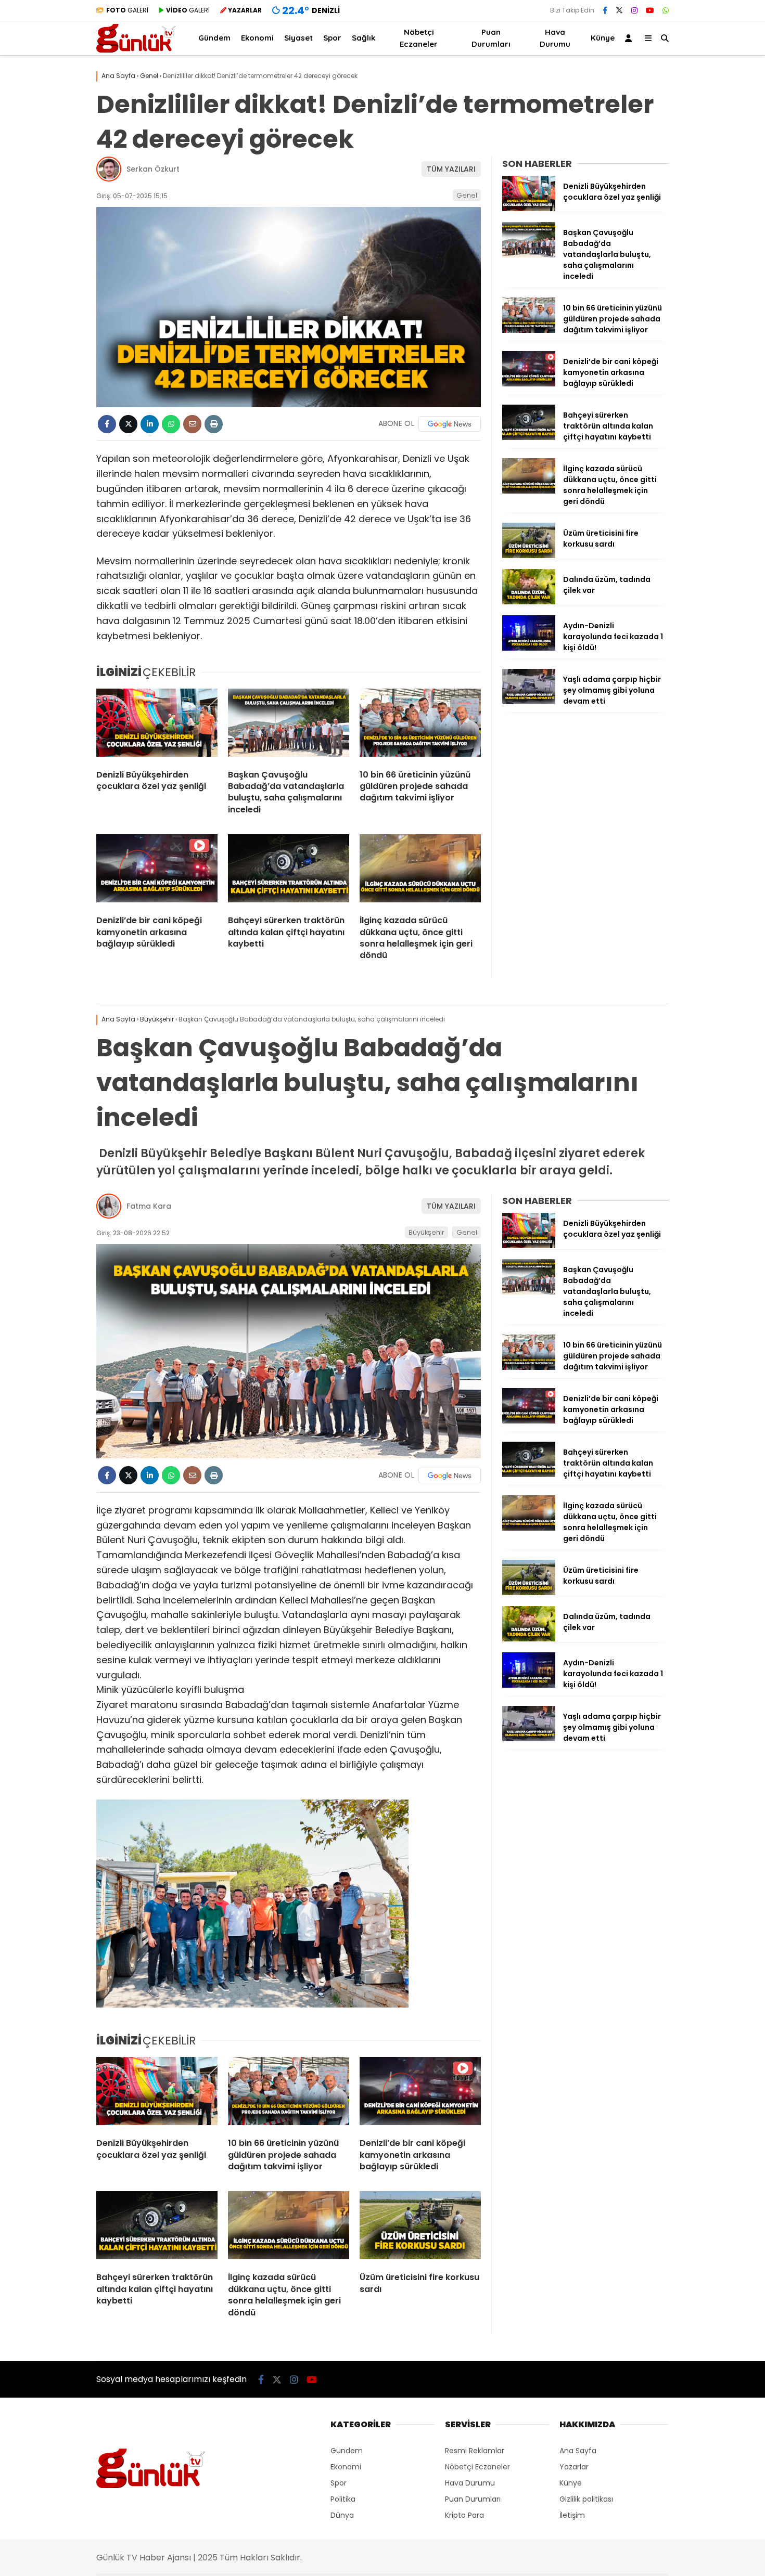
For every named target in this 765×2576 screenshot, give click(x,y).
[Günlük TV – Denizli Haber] (136, 50)
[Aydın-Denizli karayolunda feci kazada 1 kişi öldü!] (529, 648)
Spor (332, 38)
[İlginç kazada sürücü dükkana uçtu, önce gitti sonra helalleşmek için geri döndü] (420, 871)
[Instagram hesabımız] (634, 10)
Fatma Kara (149, 1206)
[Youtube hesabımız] (650, 10)
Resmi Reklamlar (475, 2451)
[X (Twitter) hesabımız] (619, 10)
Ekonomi (257, 38)
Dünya (342, 2515)
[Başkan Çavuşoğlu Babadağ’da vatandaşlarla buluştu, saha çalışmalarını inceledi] (289, 725)
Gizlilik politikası (586, 2499)
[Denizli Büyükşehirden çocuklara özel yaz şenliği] (157, 725)
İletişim (572, 2515)
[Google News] (450, 424)
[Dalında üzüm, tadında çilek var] (529, 602)
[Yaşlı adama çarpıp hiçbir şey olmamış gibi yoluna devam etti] (529, 702)
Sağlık (364, 38)
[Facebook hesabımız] (605, 10)
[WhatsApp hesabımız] (666, 10)
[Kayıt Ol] (630, 38)
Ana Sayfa (578, 2451)
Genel (467, 195)
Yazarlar (574, 2467)
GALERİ (127, 10)
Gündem (214, 38)
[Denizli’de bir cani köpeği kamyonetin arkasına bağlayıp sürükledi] (157, 871)
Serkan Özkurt (153, 169)
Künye (603, 38)
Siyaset (298, 38)
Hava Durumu (555, 38)
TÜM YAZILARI (451, 169)
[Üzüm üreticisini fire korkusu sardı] (529, 555)
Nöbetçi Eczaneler (419, 38)
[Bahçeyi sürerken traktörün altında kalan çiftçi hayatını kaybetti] (289, 871)
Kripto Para (464, 2515)
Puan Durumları (491, 38)
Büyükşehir (426, 1232)
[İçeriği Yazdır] (214, 424)
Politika (343, 2499)
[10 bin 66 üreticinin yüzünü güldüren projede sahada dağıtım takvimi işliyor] (420, 725)
